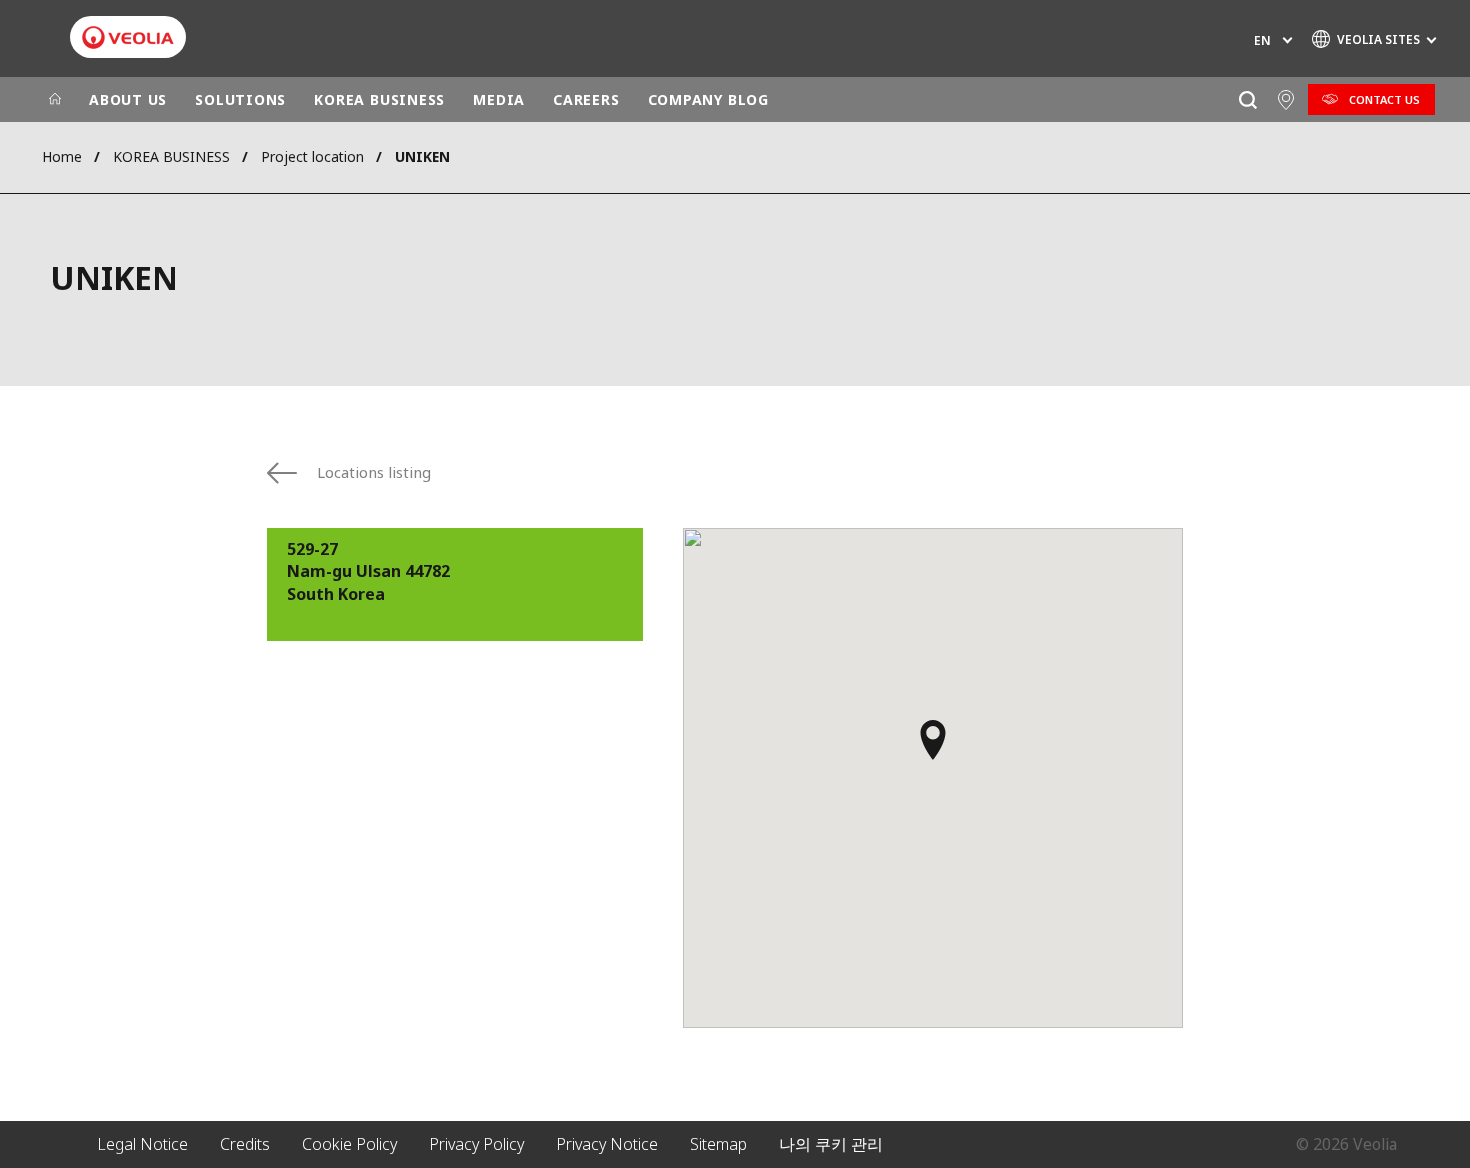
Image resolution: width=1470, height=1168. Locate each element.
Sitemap (718, 1144)
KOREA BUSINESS (379, 99)
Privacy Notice (607, 1144)
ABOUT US (128, 99)
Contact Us (1384, 99)
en (1262, 40)
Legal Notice (142, 1144)
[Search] (1247, 99)
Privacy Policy (476, 1144)
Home (62, 156)
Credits (245, 1144)
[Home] (55, 100)
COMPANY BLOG (708, 99)
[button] (933, 749)
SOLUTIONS (240, 99)
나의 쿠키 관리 (831, 1144)
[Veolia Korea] (128, 37)
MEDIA (499, 99)
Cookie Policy (349, 1144)
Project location (312, 156)
